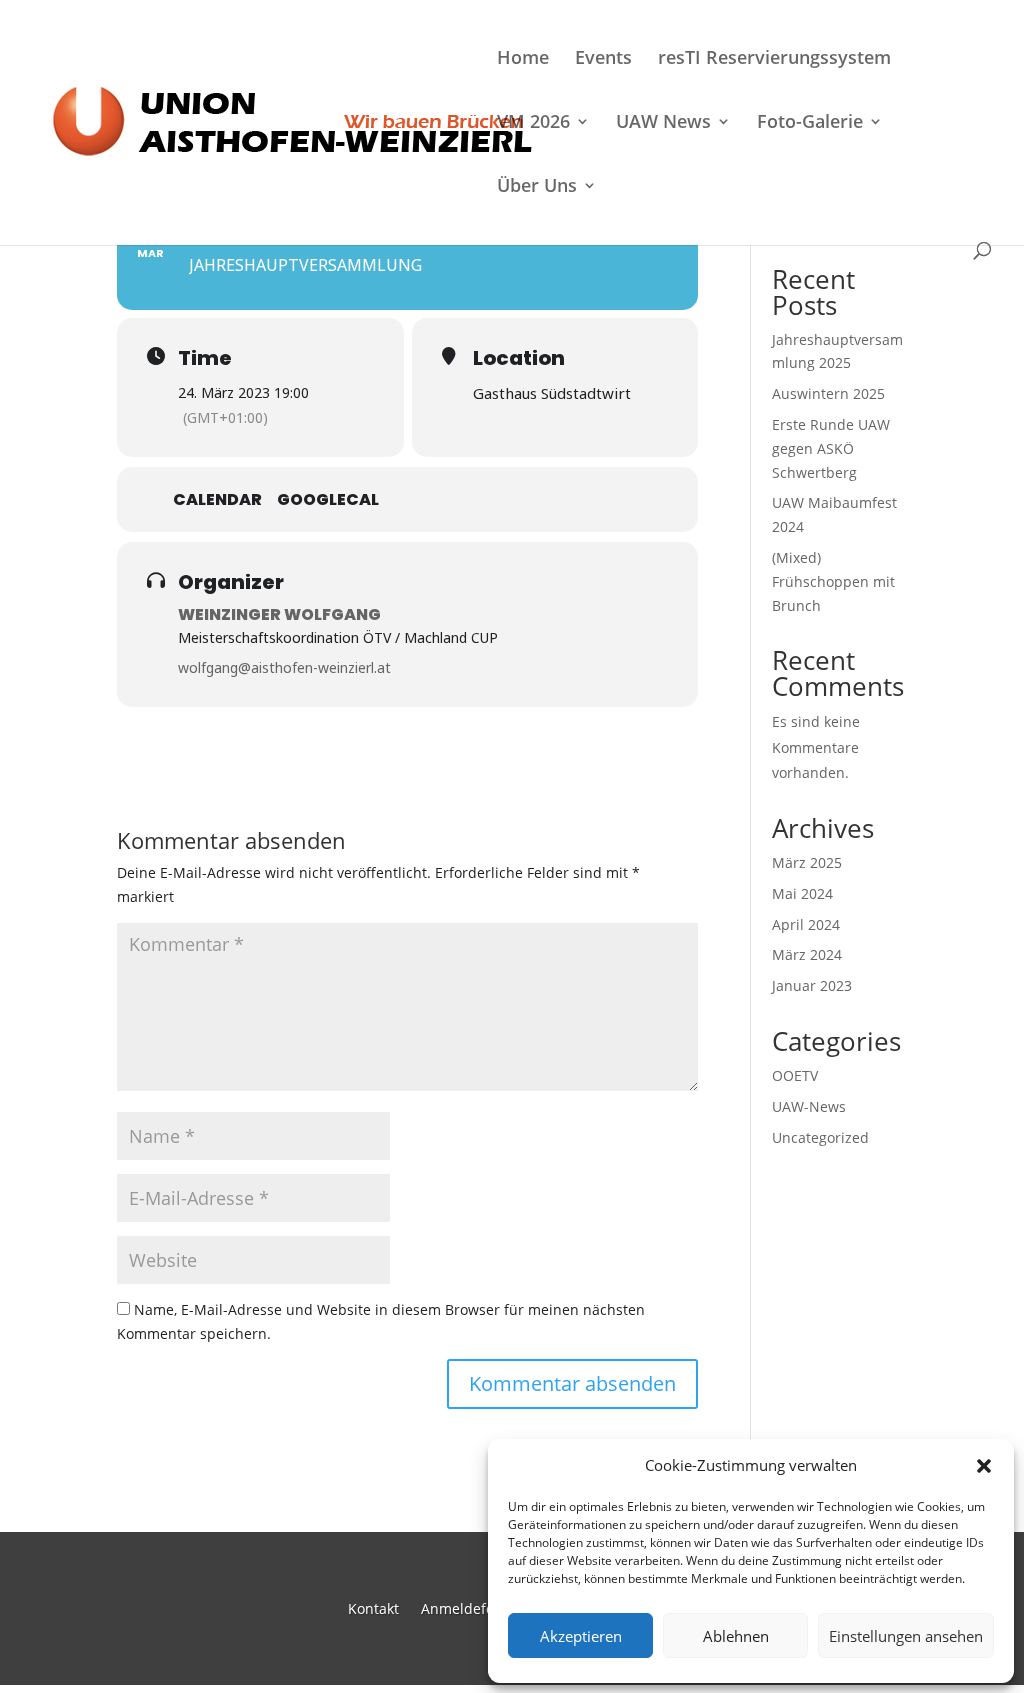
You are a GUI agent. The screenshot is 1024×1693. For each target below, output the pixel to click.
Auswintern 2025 (828, 393)
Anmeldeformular (480, 1607)
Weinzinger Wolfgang (279, 614)
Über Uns (537, 187)
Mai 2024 (802, 893)
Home (523, 59)
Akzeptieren (581, 1636)
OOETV (795, 1075)
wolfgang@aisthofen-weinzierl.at (284, 667)
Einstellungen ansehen (906, 1636)
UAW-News (809, 1106)
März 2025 (807, 862)
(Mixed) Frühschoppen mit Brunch (833, 581)
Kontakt (373, 1607)
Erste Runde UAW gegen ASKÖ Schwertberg (831, 448)
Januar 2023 (812, 985)
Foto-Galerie (810, 123)
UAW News (663, 123)
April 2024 (806, 924)
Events (603, 59)
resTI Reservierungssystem (774, 59)
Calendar (217, 500)
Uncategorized (820, 1137)
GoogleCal (328, 500)
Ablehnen (736, 1636)
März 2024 (807, 954)
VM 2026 (533, 123)
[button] (984, 1466)
